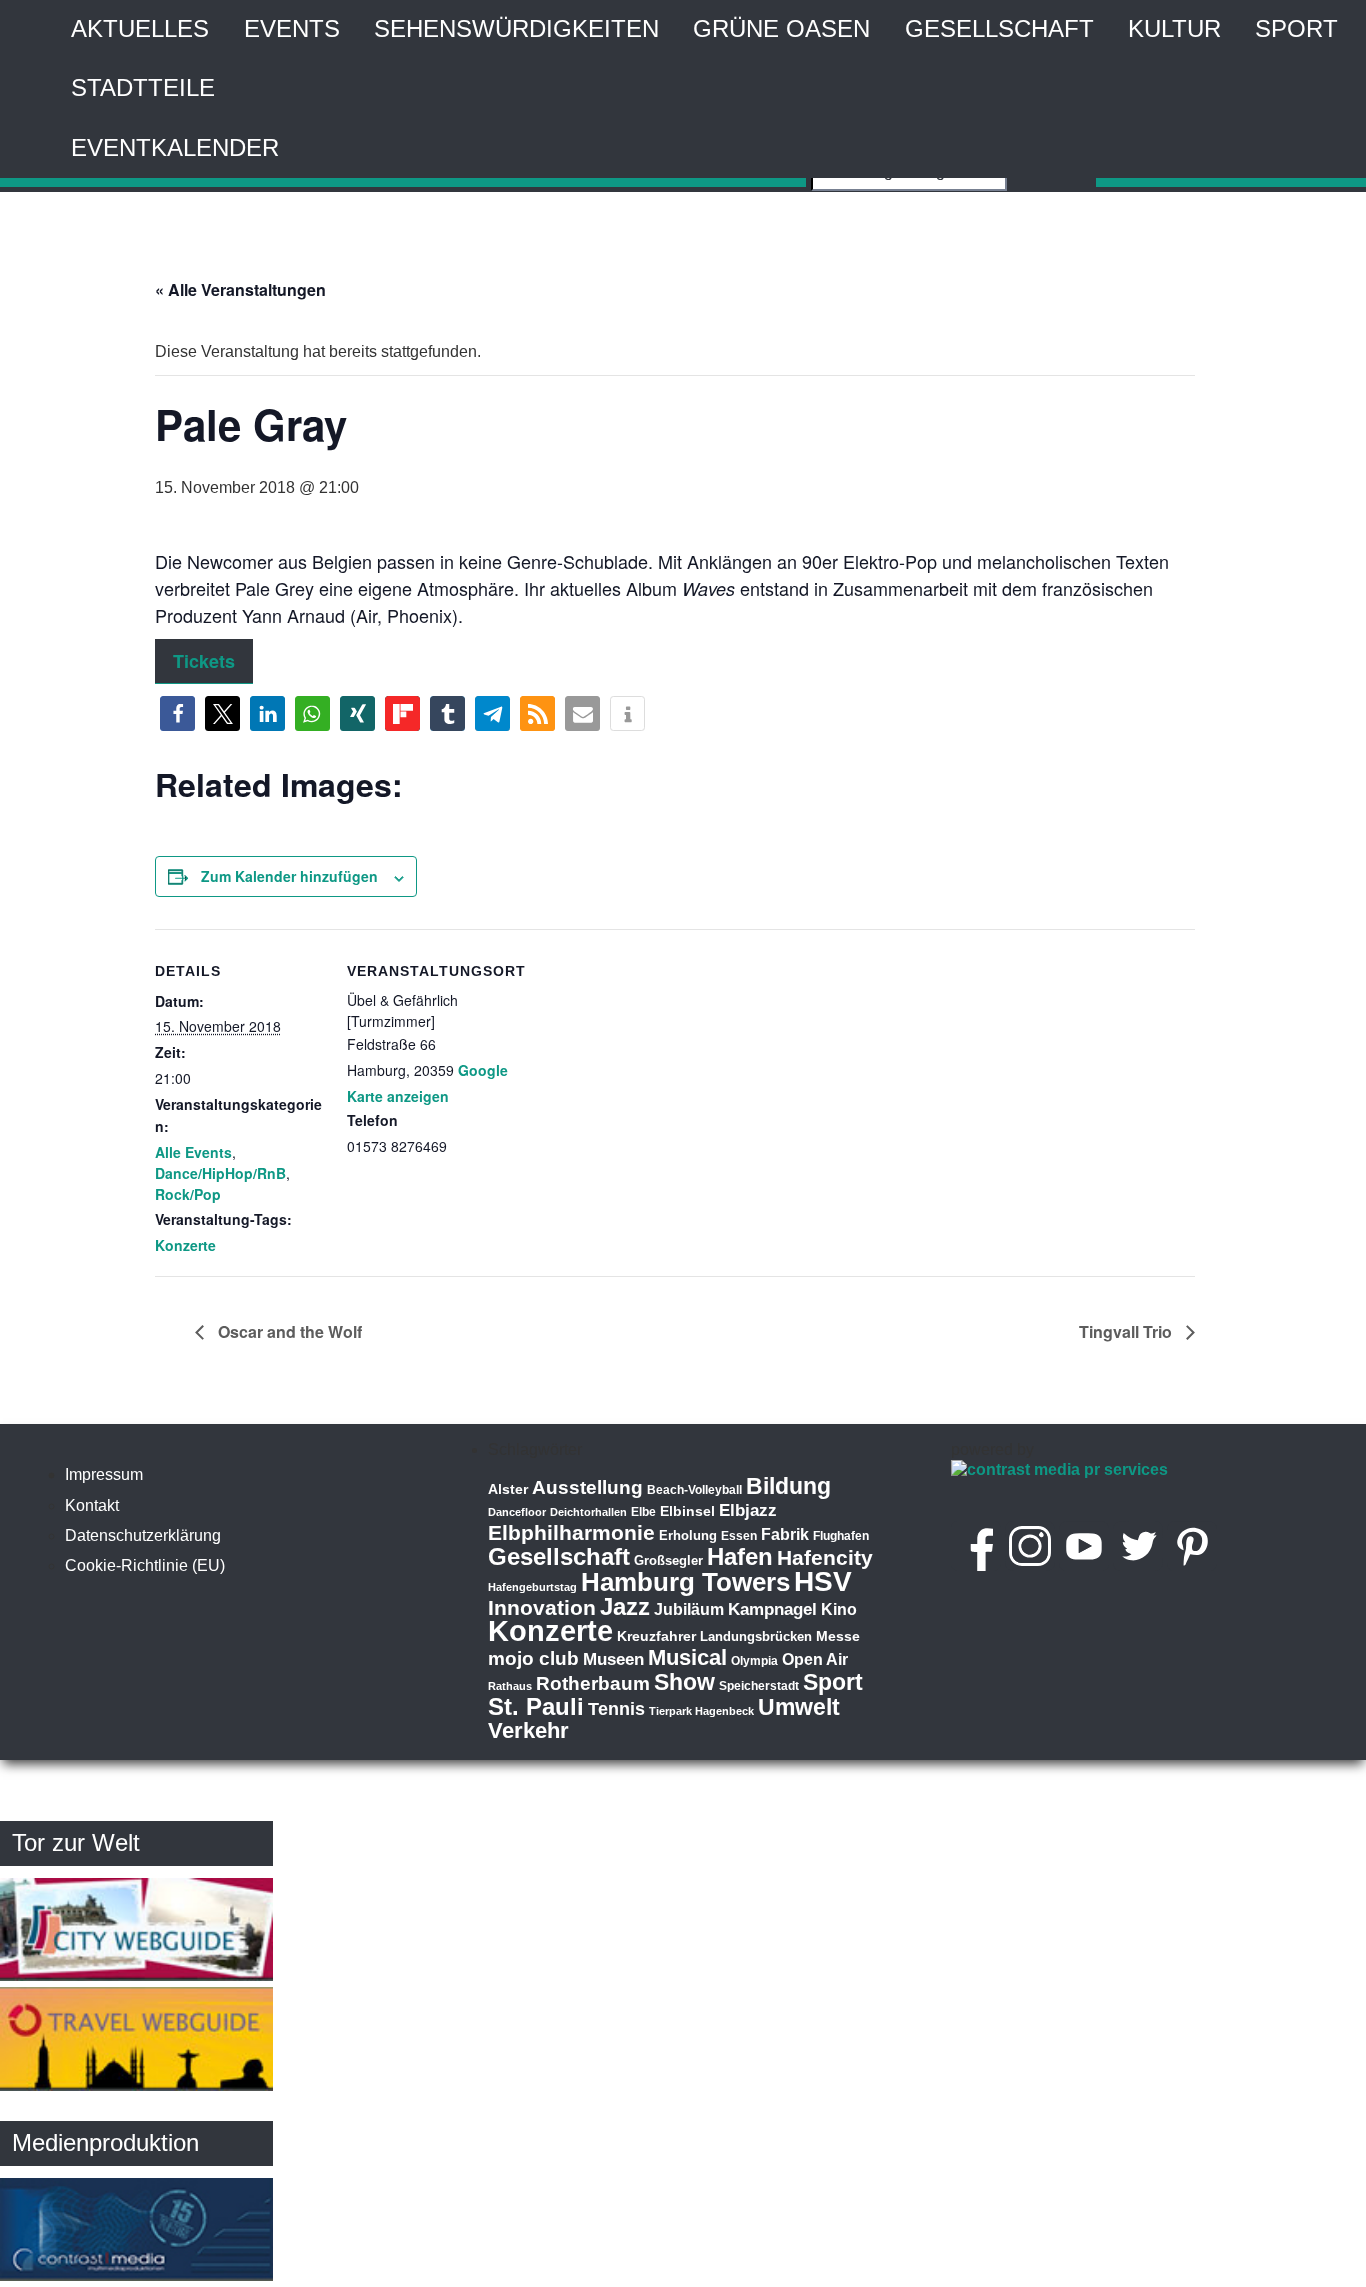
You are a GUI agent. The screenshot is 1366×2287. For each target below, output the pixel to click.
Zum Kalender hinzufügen (289, 876)
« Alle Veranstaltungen (240, 289)
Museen (613, 1659)
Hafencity (825, 1557)
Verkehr (528, 1730)
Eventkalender (175, 147)
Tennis (616, 1709)
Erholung (688, 1535)
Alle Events (193, 1152)
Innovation (542, 1608)
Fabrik (785, 1534)
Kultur (1174, 28)
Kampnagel (772, 1609)
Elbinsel (687, 1511)
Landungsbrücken (756, 1636)
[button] (177, 713)
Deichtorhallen (588, 1512)
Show (684, 1682)
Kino (839, 1609)
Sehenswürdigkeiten (516, 28)
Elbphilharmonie (571, 1533)
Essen (739, 1536)
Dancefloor (517, 1512)
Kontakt (92, 1505)
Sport (1296, 28)
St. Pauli (536, 1706)
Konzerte (185, 1245)
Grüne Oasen (781, 28)
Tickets (204, 661)
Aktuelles (140, 28)
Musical (687, 1657)
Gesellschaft (999, 28)
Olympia (754, 1661)
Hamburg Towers (685, 1582)
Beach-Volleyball (694, 1490)
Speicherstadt (759, 1686)
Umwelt (799, 1707)
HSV (823, 1581)
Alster (508, 1489)
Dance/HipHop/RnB (220, 1173)
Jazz (625, 1607)
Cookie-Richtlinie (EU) (145, 1565)
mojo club (533, 1658)
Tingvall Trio (1127, 1331)
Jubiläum (689, 1609)
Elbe (643, 1512)
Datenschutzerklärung (143, 1535)
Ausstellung (587, 1487)
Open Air (815, 1659)
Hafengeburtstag (532, 1587)
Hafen (740, 1556)
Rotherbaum (593, 1683)
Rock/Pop (188, 1194)
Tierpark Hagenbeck (701, 1711)
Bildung (788, 1486)
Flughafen (841, 1535)
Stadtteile (143, 87)
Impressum (104, 1474)
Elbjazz (748, 1510)
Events (292, 28)
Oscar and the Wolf (288, 1331)
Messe (838, 1636)
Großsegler (668, 1560)
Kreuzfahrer (656, 1636)
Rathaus (510, 1686)
